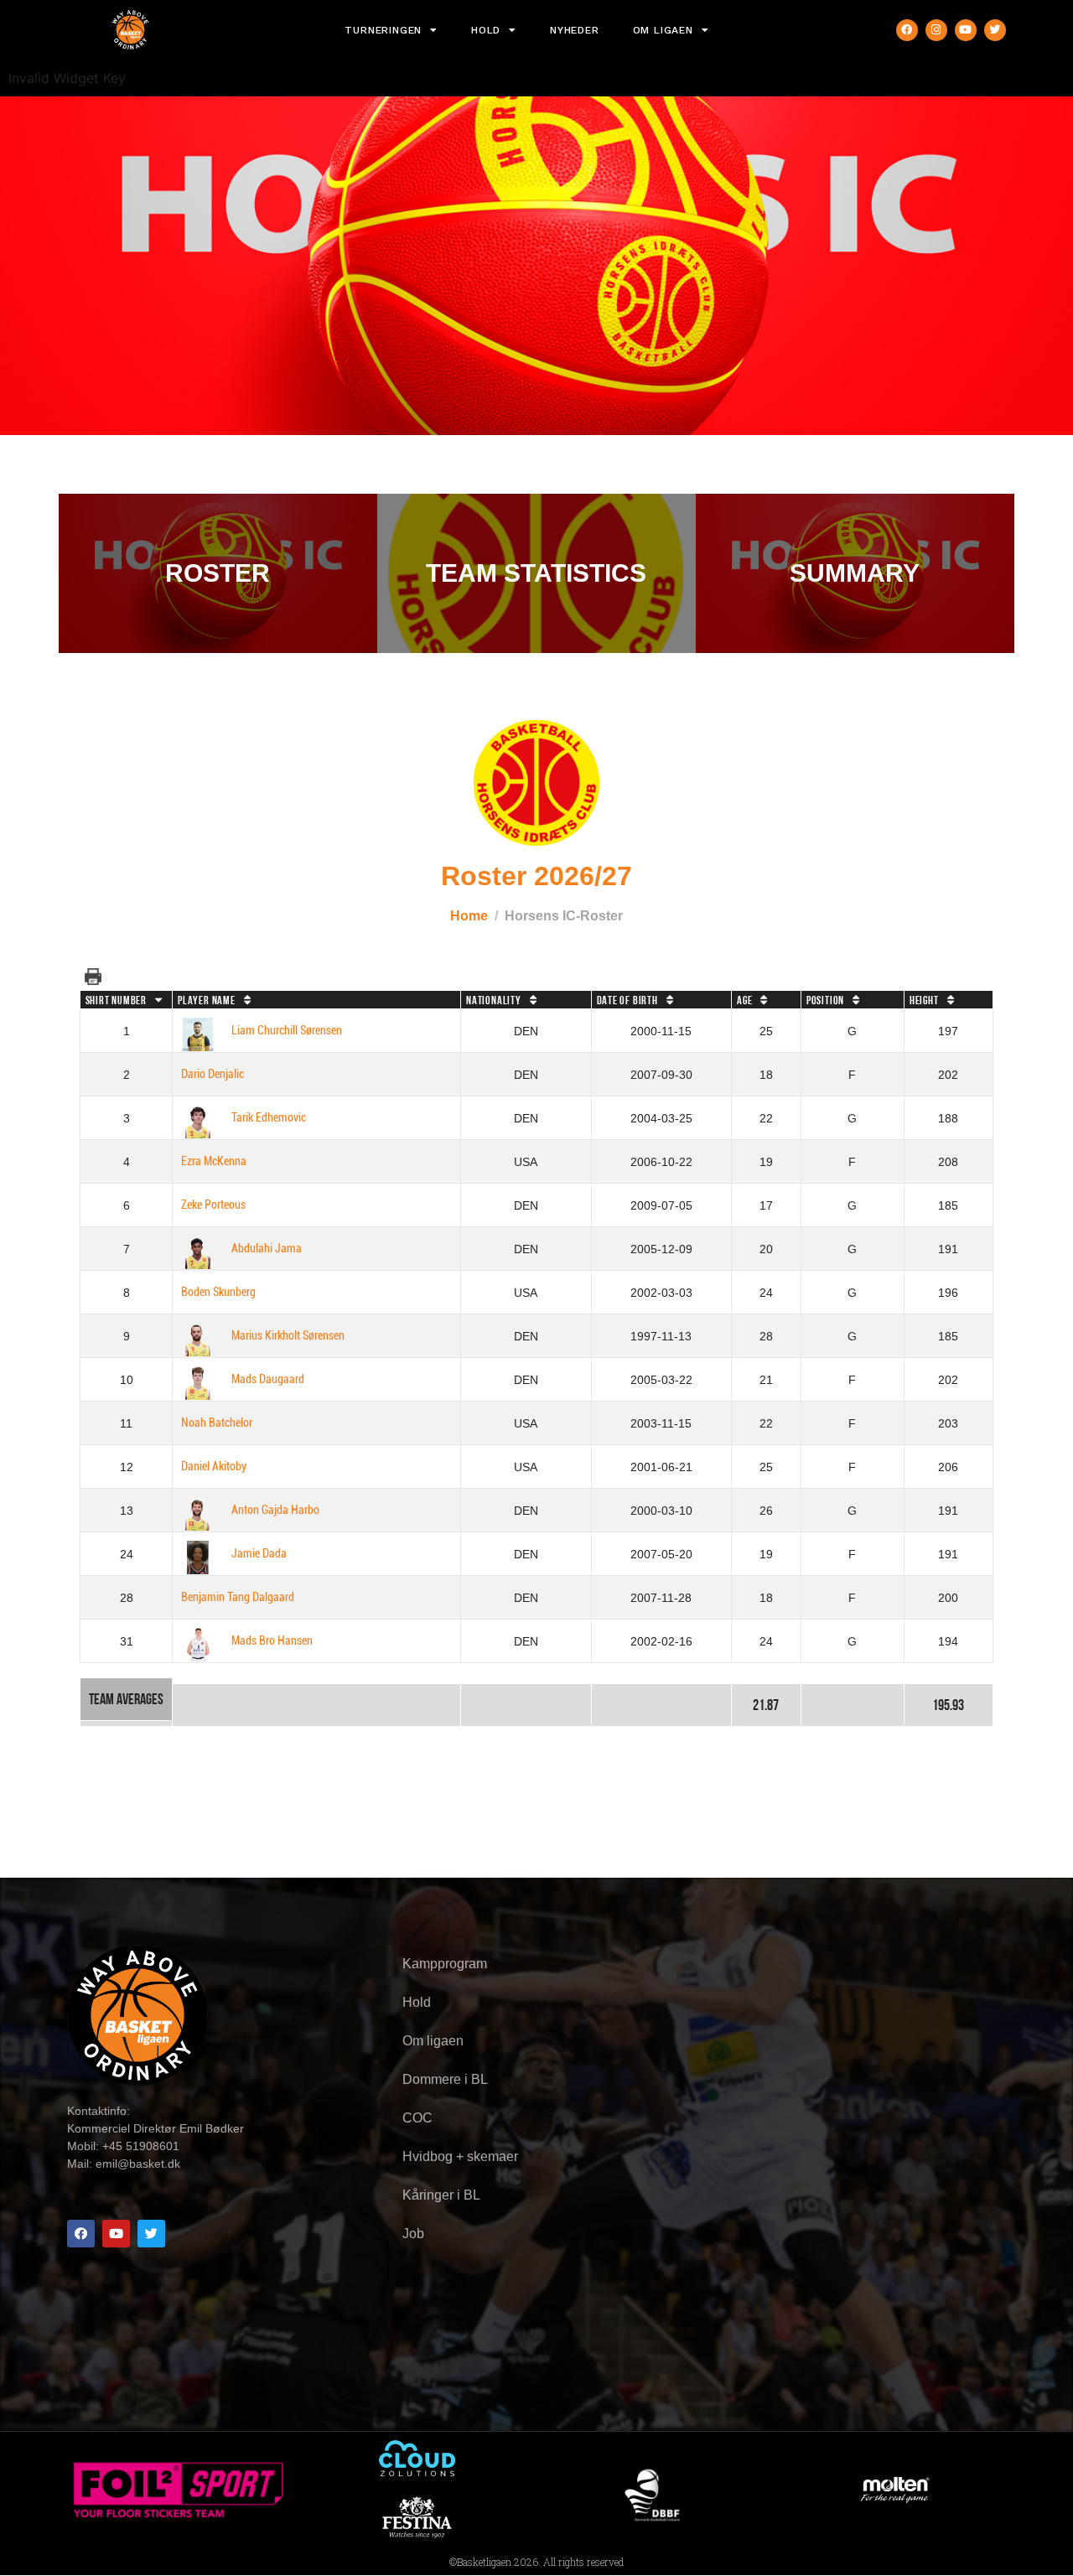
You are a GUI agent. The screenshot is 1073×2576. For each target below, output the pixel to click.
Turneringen (383, 30)
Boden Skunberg (218, 1292)
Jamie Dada (259, 1554)
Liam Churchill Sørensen (287, 1031)
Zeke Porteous (213, 1205)
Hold (486, 30)
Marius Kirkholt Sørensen (288, 1336)
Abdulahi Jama (267, 1249)
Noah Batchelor (217, 1423)
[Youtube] (966, 30)
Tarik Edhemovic (269, 1118)
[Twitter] (995, 30)
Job (413, 2234)
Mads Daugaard (268, 1379)
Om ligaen (663, 30)
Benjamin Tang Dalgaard (238, 1597)
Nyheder (575, 30)
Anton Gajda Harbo (275, 1510)
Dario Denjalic (213, 1074)
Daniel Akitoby (214, 1467)
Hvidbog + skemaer (460, 2156)
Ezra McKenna (214, 1161)
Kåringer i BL (441, 2195)
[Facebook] (907, 30)
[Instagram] (936, 30)
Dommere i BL (445, 2079)
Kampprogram (445, 1964)
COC (417, 2118)
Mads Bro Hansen (272, 1641)
